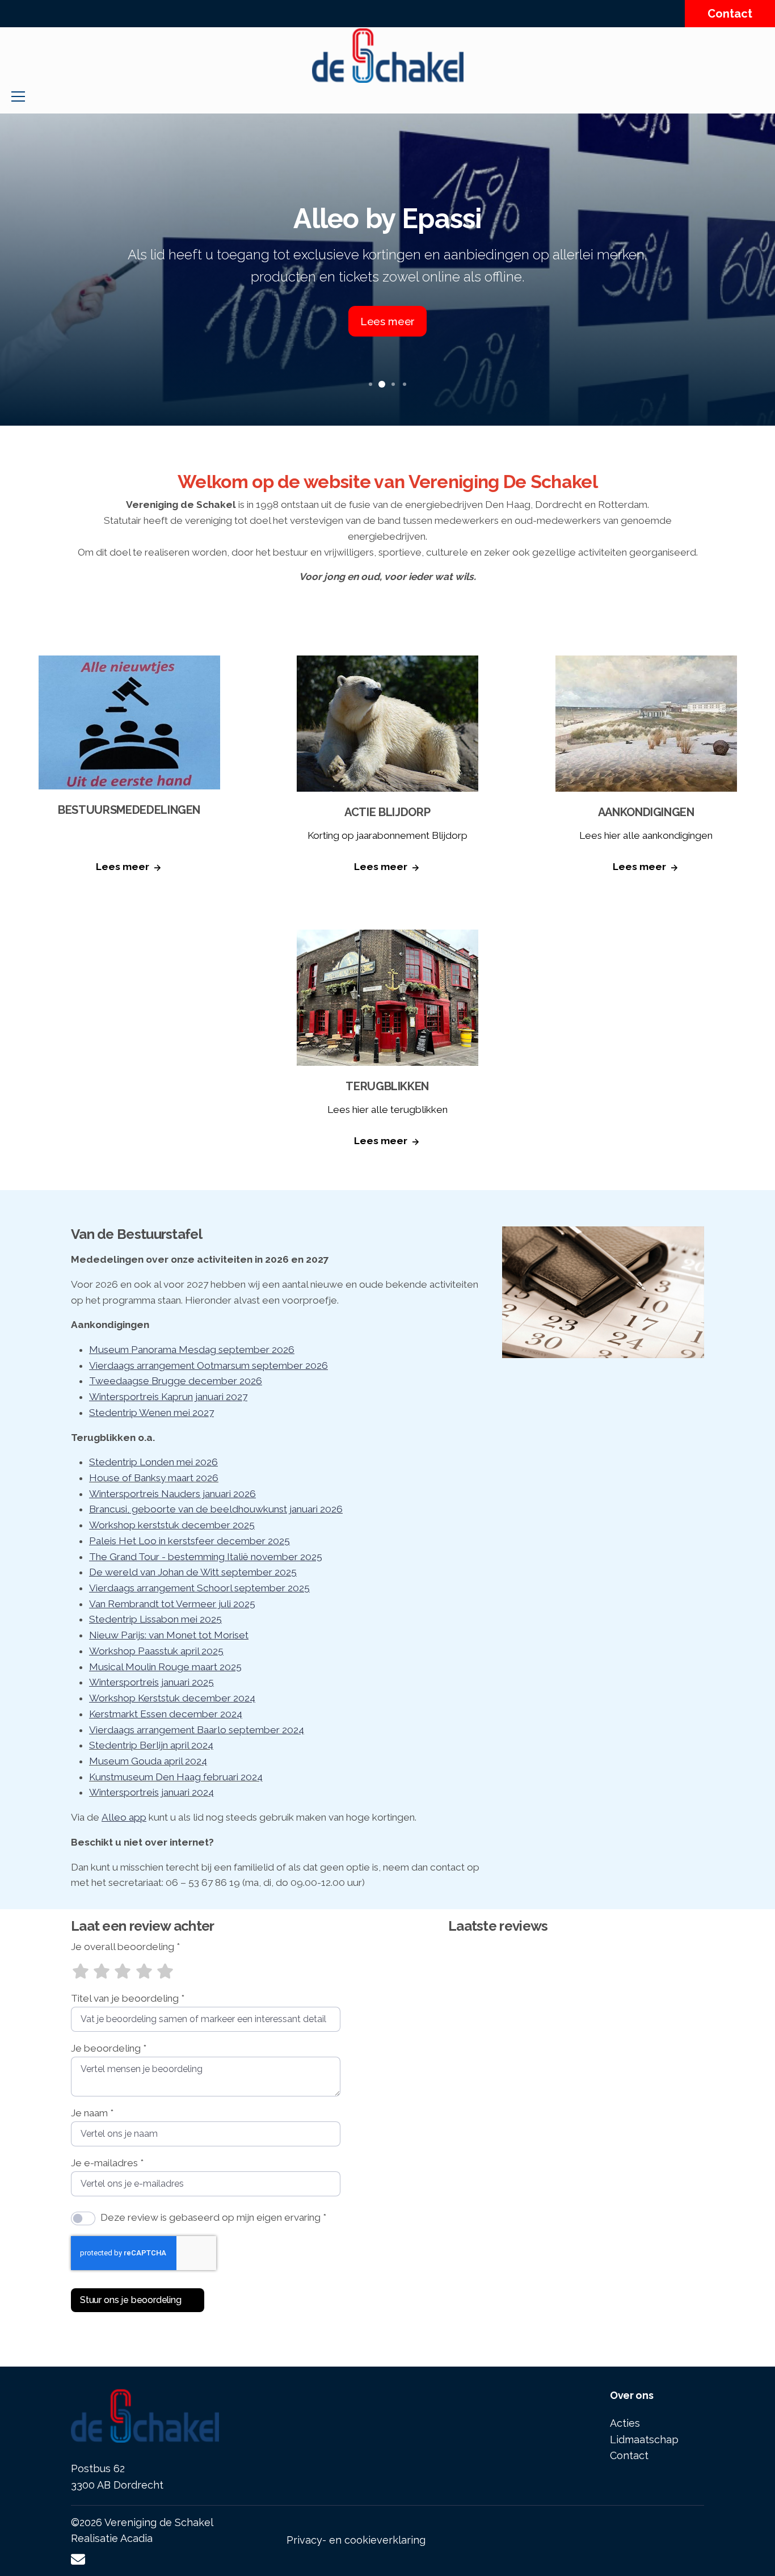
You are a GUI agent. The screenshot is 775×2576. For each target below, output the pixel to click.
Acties (625, 2423)
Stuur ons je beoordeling (131, 2300)
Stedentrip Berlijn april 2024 (151, 1745)
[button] (370, 384)
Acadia (136, 2538)
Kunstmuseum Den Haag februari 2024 (176, 1777)
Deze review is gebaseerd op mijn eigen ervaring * (213, 2217)
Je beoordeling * (109, 2048)
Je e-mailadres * (107, 2163)
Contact (730, 14)
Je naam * (92, 2113)
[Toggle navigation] (18, 96)
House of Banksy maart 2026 (154, 1478)
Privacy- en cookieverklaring (356, 2540)
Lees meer (123, 867)
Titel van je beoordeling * (128, 1998)
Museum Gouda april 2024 (148, 1761)
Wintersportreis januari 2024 (151, 1792)
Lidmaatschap (644, 2440)
